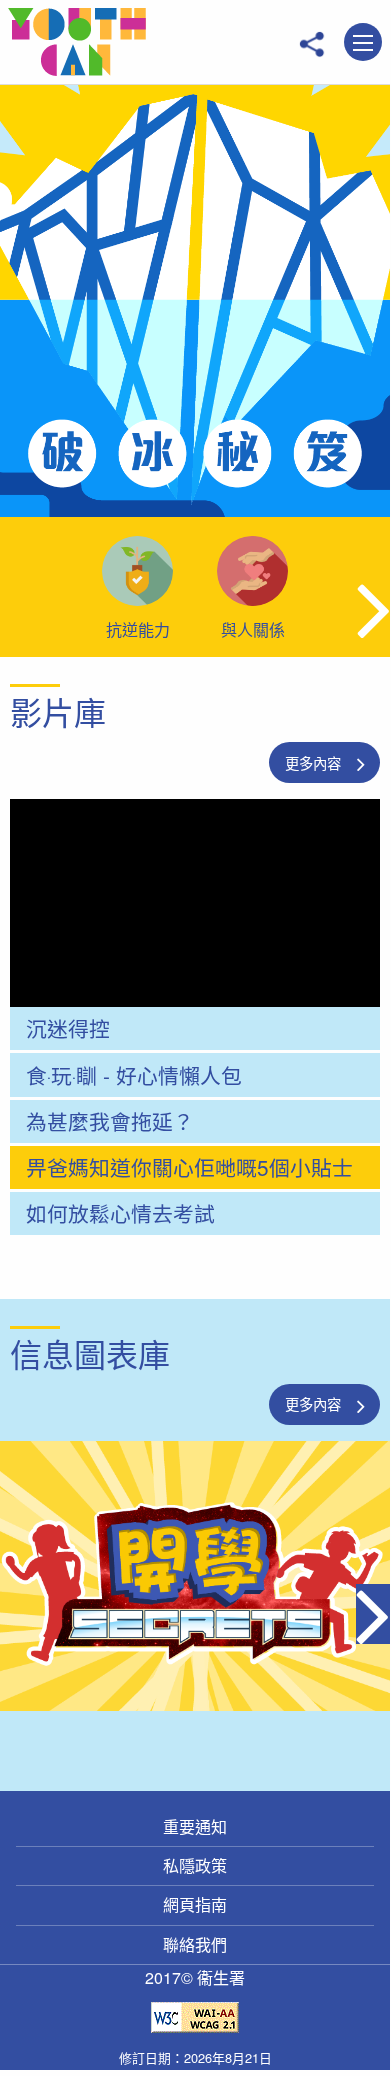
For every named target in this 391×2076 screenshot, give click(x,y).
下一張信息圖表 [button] (373, 1616)
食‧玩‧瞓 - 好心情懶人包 (134, 1075)
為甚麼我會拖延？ (110, 1121)
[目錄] (363, 43)
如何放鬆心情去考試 (120, 1213)
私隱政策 (195, 1865)
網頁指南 (195, 1904)
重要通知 (195, 1826)
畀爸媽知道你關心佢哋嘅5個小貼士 (189, 1167)
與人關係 (253, 629)
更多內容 (313, 762)
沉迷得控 (68, 1028)
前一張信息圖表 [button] (17, 1616)
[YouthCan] (77, 42)
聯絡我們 (195, 1944)
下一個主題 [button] (374, 608)
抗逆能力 (138, 629)
